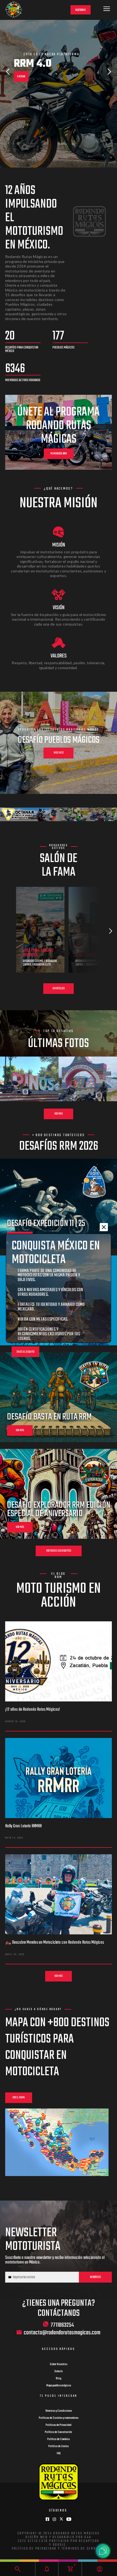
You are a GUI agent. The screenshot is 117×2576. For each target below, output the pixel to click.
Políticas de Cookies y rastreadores (59, 2418)
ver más (20, 1430)
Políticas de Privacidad (59, 2425)
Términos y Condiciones (59, 2411)
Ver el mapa (19, 2098)
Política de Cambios (59, 2439)
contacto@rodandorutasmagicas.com (62, 2333)
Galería (59, 2371)
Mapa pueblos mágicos (59, 2386)
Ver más (59, 1114)
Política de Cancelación (59, 2432)
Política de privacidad (34, 2549)
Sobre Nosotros (59, 2364)
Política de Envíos (59, 2446)
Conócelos (59, 989)
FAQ (59, 2453)
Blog (59, 2378)
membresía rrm (59, 454)
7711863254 (62, 2325)
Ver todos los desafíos (59, 1551)
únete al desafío (26, 1352)
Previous (8, 72)
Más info (59, 753)
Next (109, 72)
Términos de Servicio (83, 2549)
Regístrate (81, 10)
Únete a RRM (23, 101)
